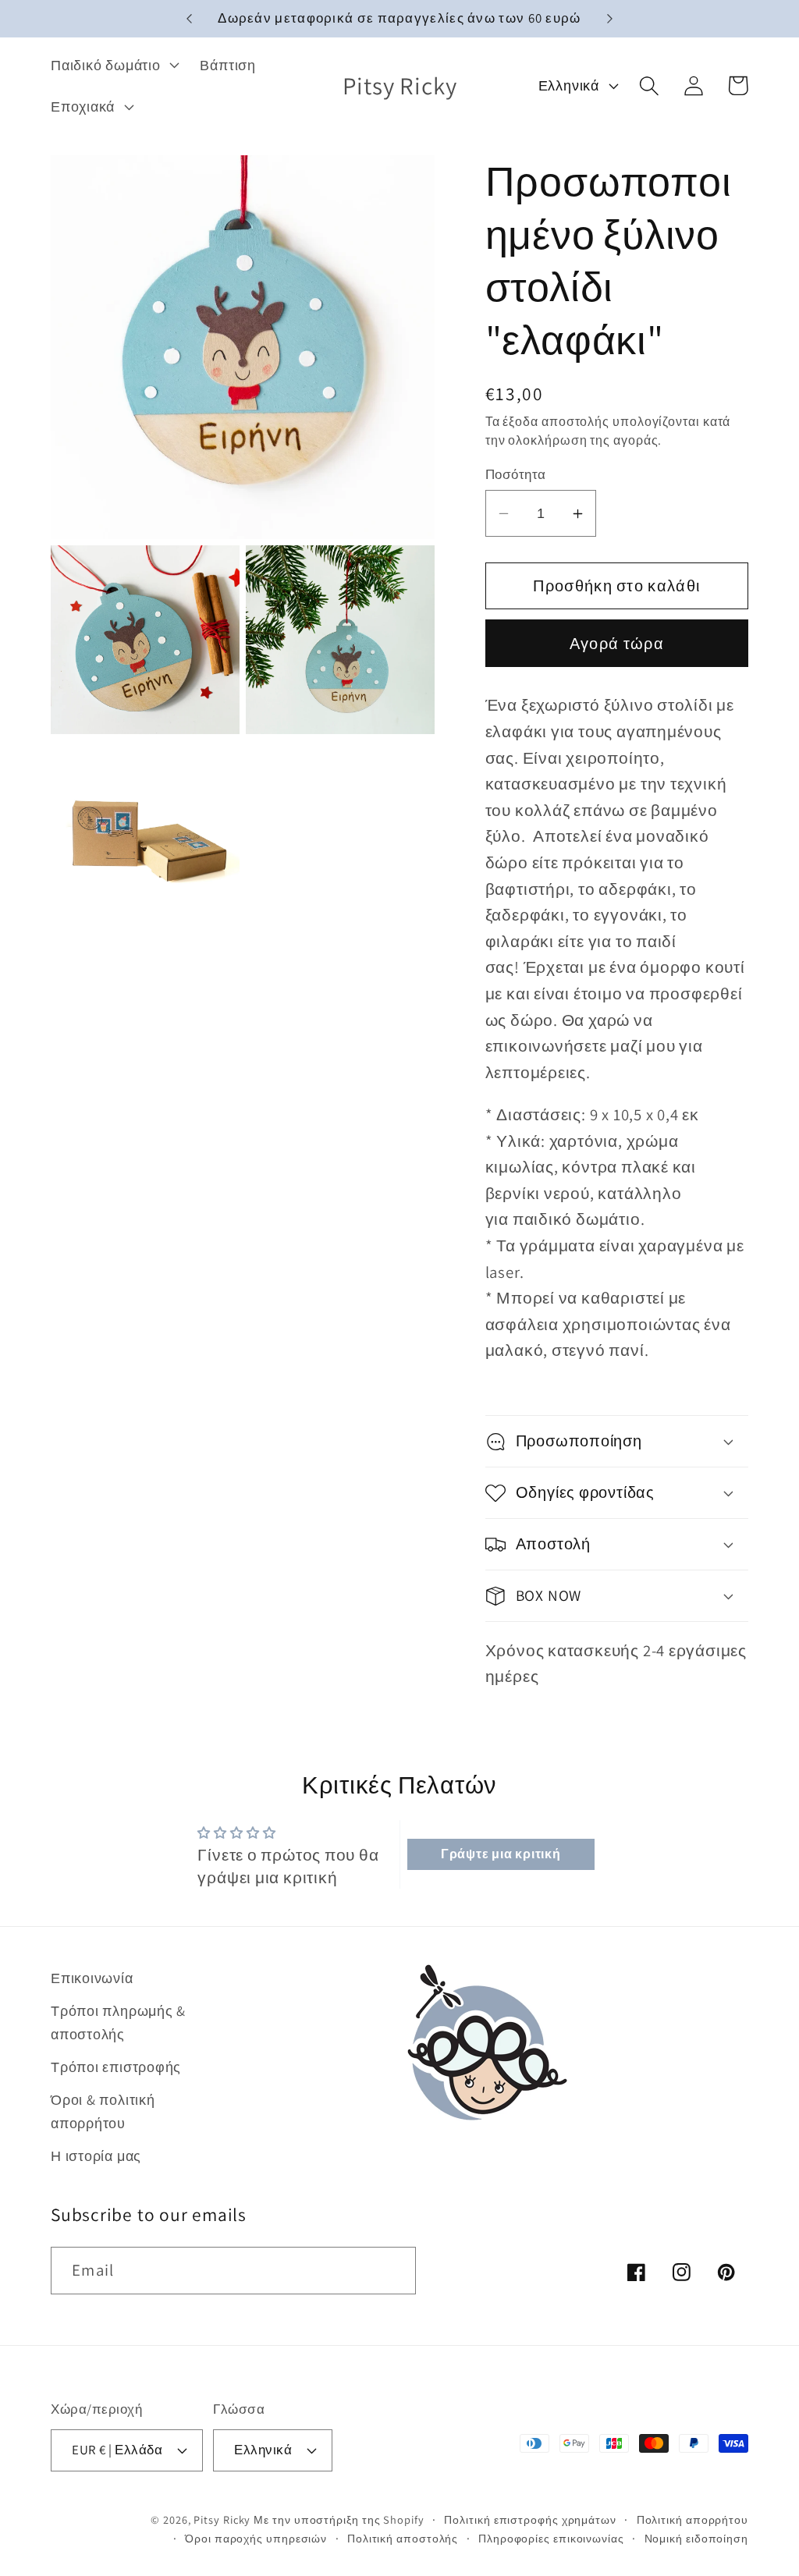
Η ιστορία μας (96, 2156)
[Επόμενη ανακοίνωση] (610, 19)
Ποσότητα (516, 474)
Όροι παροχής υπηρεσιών (256, 2538)
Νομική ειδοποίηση (696, 2538)
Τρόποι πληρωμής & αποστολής (118, 2022)
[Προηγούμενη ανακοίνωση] (189, 19)
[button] (113, 65)
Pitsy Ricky (222, 2519)
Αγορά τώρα (617, 644)
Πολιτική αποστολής (403, 2538)
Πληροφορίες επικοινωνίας (551, 2538)
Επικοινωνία (92, 1978)
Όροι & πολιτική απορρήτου (103, 2111)
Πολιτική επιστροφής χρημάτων (530, 2519)
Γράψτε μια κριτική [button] (501, 1854)
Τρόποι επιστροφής (116, 2067)
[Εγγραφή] (393, 2271)
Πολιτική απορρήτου (692, 2519)
